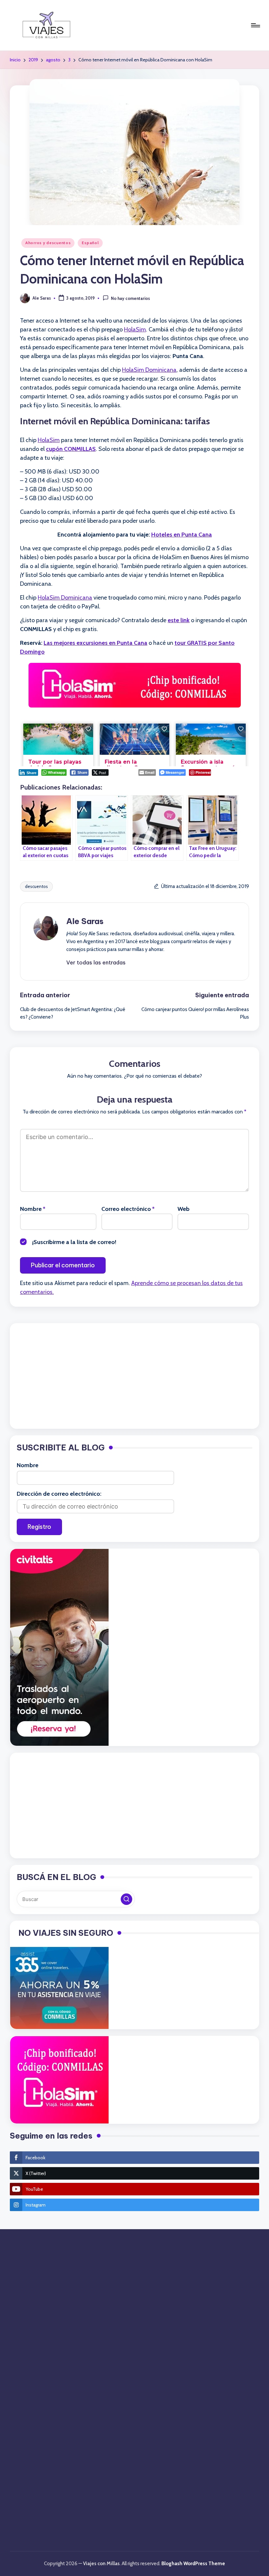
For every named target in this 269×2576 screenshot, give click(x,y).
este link (179, 620)
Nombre (33, 1209)
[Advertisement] (134, 1376)
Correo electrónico (128, 1209)
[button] (96, 962)
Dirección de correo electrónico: (59, 1494)
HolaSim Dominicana (149, 370)
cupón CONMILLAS (71, 449)
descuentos (36, 886)
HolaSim (135, 329)
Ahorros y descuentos (48, 243)
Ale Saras (85, 921)
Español (90, 243)
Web (184, 1209)
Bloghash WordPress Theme (193, 2564)
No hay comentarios (130, 299)
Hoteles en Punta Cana (182, 535)
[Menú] (255, 25)
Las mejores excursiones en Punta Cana (95, 643)
